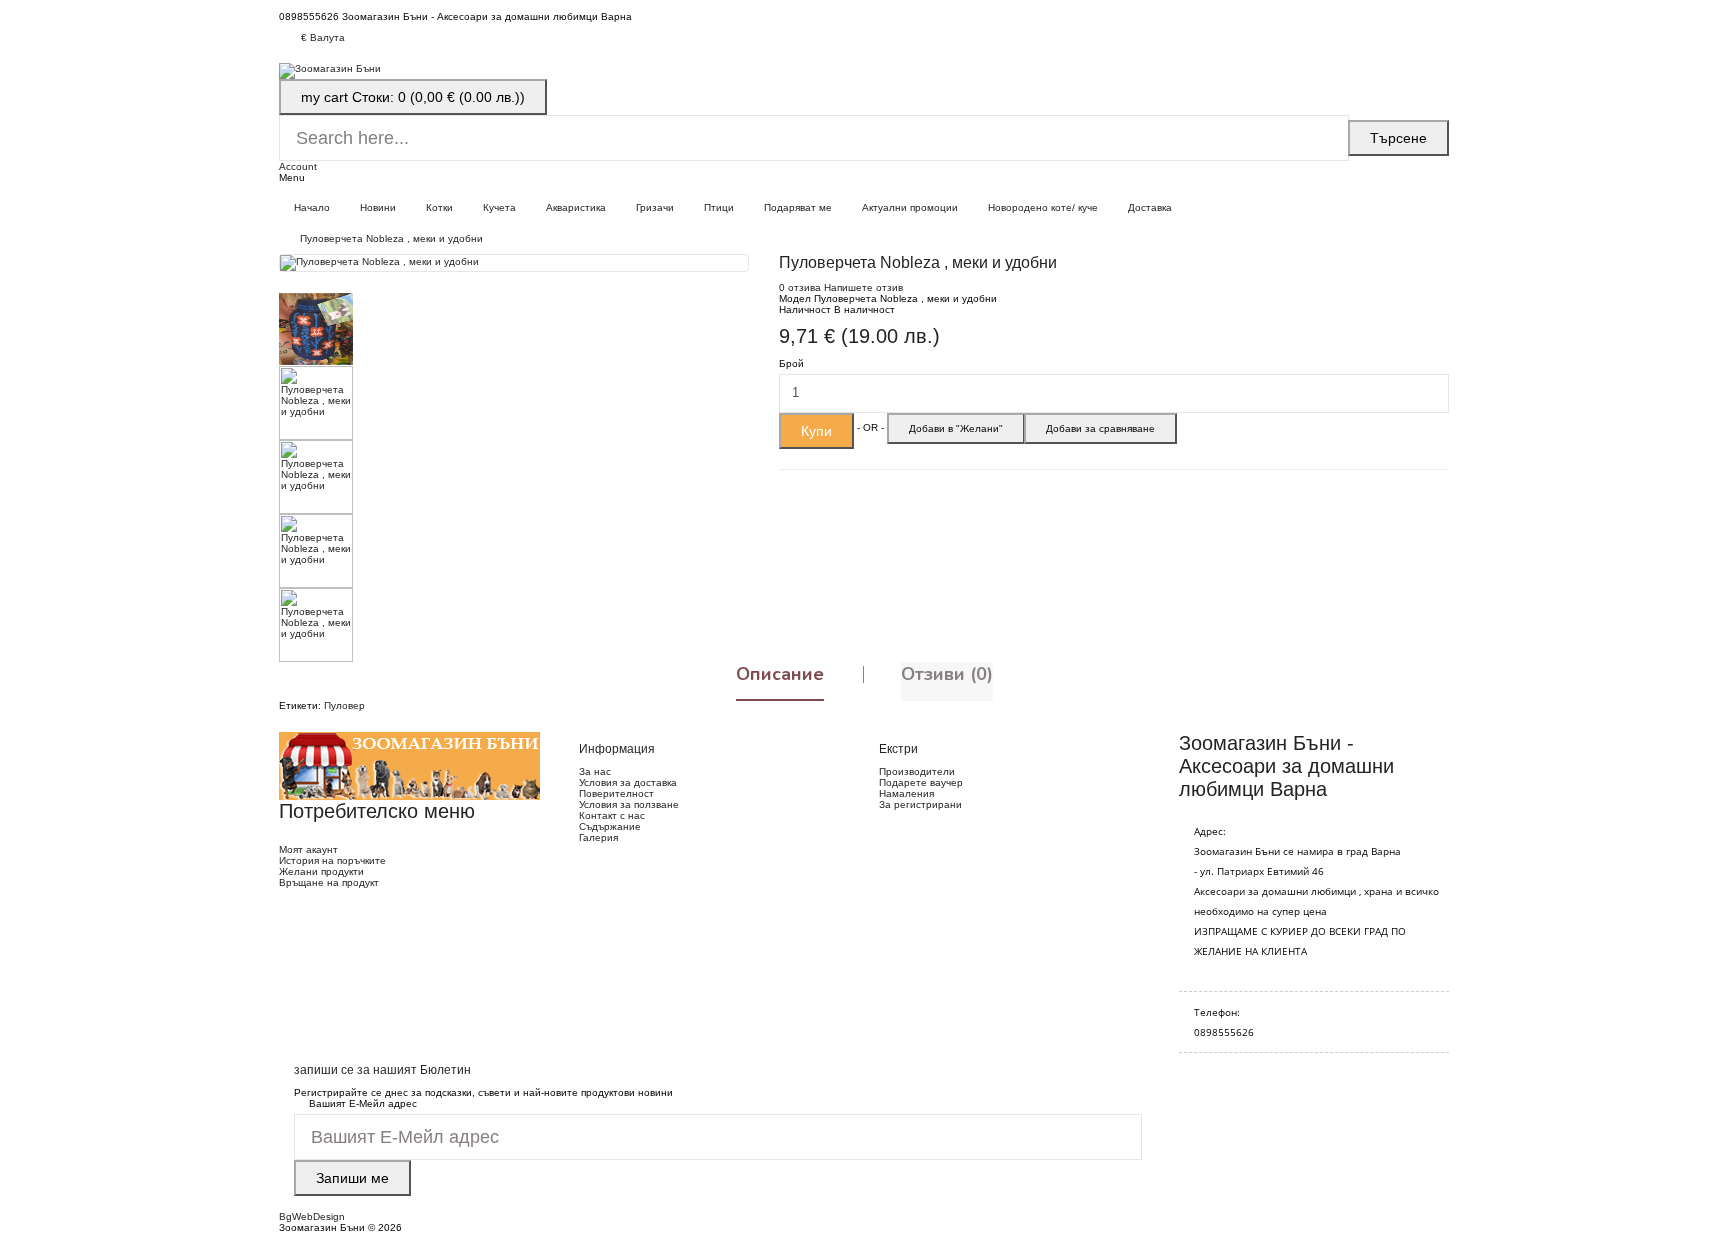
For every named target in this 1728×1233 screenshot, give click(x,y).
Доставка (1150, 207)
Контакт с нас (612, 815)
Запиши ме (352, 1178)
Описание (780, 674)
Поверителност (616, 793)
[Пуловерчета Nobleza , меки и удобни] (514, 263)
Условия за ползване (629, 804)
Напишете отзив (863, 287)
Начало (312, 207)
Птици (719, 207)
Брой (791, 363)
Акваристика (576, 207)
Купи (816, 431)
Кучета (499, 207)
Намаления (906, 793)
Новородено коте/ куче (1043, 207)
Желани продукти (321, 871)
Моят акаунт (308, 849)
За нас (595, 771)
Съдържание (610, 826)
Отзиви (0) (947, 674)
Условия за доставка (628, 782)
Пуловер (344, 705)
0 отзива (800, 287)
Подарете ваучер (921, 782)
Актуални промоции (910, 207)
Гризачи (655, 207)
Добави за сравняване (1100, 428)
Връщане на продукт (329, 882)
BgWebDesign (312, 1216)
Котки (439, 207)
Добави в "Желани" (956, 428)
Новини (378, 207)
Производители (917, 771)
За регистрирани (920, 804)
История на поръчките (332, 860)
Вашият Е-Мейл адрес (363, 1103)
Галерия (598, 837)
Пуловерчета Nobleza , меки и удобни (391, 238)
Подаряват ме (798, 207)
